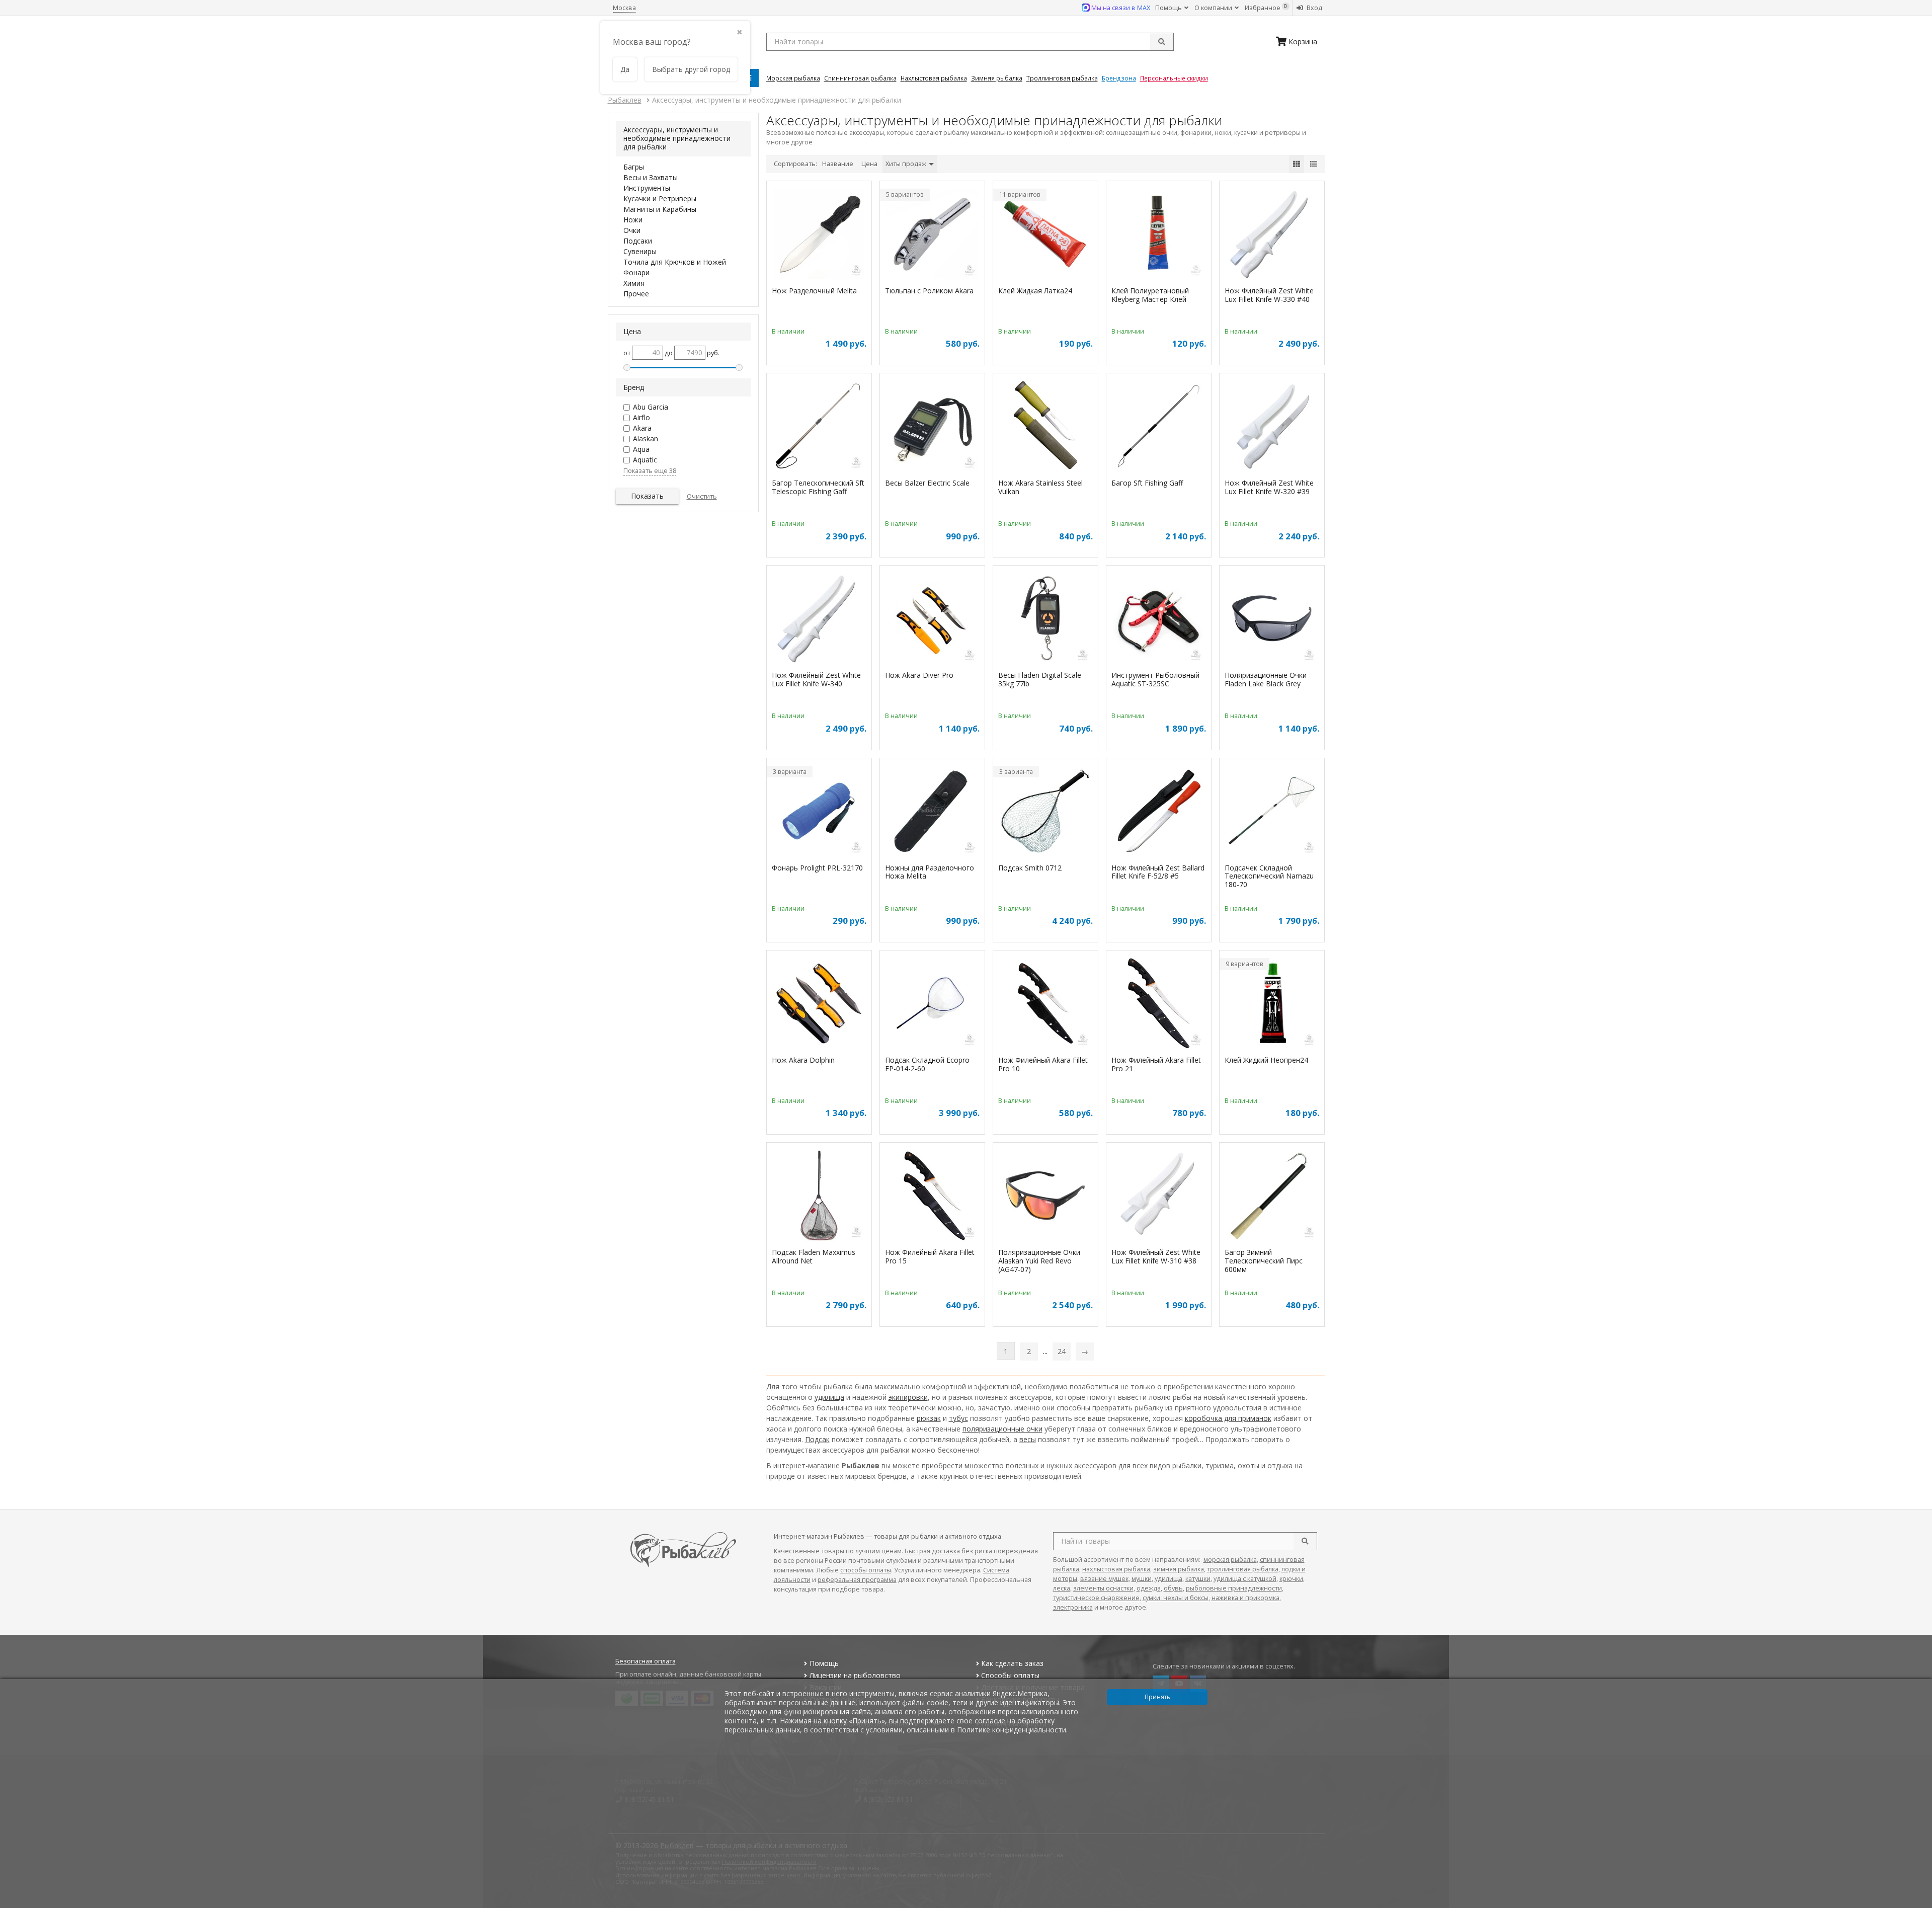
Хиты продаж (907, 164)
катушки (1198, 1579)
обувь (1173, 1588)
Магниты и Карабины (660, 209)
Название (838, 164)
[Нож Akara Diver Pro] (932, 620)
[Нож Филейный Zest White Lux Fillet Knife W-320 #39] (1272, 427)
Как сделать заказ (1012, 1663)
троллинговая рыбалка (1243, 1569)
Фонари (636, 272)
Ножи (633, 220)
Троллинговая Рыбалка (1062, 78)
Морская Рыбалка (793, 78)
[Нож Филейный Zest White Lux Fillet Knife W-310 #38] (1159, 1197)
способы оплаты (866, 1570)
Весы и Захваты (651, 177)
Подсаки (638, 241)
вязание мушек (1104, 1579)
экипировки (908, 1397)
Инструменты (647, 188)
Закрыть (1918, 1904)
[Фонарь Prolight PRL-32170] (819, 812)
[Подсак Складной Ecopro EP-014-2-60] (932, 1005)
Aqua (641, 449)
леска (1062, 1588)
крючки (1291, 1579)
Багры (634, 167)
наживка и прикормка (1245, 1598)
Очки (632, 230)
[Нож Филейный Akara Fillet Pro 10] (1045, 1005)
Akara (642, 428)
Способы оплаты (1010, 1675)
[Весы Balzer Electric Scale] (932, 427)
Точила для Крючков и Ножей (675, 262)
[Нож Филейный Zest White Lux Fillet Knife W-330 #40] (1272, 235)
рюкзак (929, 1418)
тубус (958, 1418)
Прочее (636, 294)
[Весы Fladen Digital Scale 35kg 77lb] (1045, 620)
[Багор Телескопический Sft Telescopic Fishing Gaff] (819, 427)
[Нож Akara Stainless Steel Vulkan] (1045, 427)
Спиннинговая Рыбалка (860, 78)
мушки (1142, 1579)
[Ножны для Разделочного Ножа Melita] (932, 812)
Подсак (817, 1439)
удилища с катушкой (1245, 1579)
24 (1062, 1351)
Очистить (702, 496)
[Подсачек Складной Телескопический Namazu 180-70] (1272, 812)
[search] (1305, 1541)
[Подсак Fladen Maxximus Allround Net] (819, 1197)
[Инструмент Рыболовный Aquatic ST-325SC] (1159, 620)
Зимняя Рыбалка (997, 78)
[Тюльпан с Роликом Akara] (932, 235)
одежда (1149, 1588)
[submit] (1162, 42)
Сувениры (640, 251)
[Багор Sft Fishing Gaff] (1159, 427)
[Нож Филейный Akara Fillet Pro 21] (1159, 1005)
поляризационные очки (1002, 1429)
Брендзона (1119, 78)
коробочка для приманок (1228, 1418)
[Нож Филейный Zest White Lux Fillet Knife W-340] (819, 620)
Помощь (1169, 8)
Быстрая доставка (932, 1551)
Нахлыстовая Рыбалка (934, 78)
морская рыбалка (1230, 1560)
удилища (829, 1397)
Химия (634, 283)
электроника (1073, 1607)
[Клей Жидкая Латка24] (1045, 235)
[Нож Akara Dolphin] (819, 1005)
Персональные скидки (1174, 78)
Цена (869, 164)
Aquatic (645, 460)
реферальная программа (857, 1580)
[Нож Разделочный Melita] (819, 235)
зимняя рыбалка (1179, 1569)
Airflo (641, 417)
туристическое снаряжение (1096, 1598)
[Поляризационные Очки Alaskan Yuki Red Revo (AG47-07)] (1045, 1197)
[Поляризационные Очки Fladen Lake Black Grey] (1272, 620)
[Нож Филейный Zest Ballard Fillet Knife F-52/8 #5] (1159, 812)
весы (1028, 1439)
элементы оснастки (1103, 1588)
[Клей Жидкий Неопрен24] (1272, 1005)
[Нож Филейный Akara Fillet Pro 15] (932, 1197)
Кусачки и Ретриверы (660, 198)
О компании (1214, 8)
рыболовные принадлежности (1234, 1588)
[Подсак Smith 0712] (1045, 812)
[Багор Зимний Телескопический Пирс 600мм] (1272, 1197)
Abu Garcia (651, 407)
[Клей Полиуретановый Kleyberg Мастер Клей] (1159, 235)
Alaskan (646, 439)
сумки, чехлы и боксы (1176, 1598)
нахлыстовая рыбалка (1116, 1569)
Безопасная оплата (646, 1661)
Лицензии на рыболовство (855, 1675)
